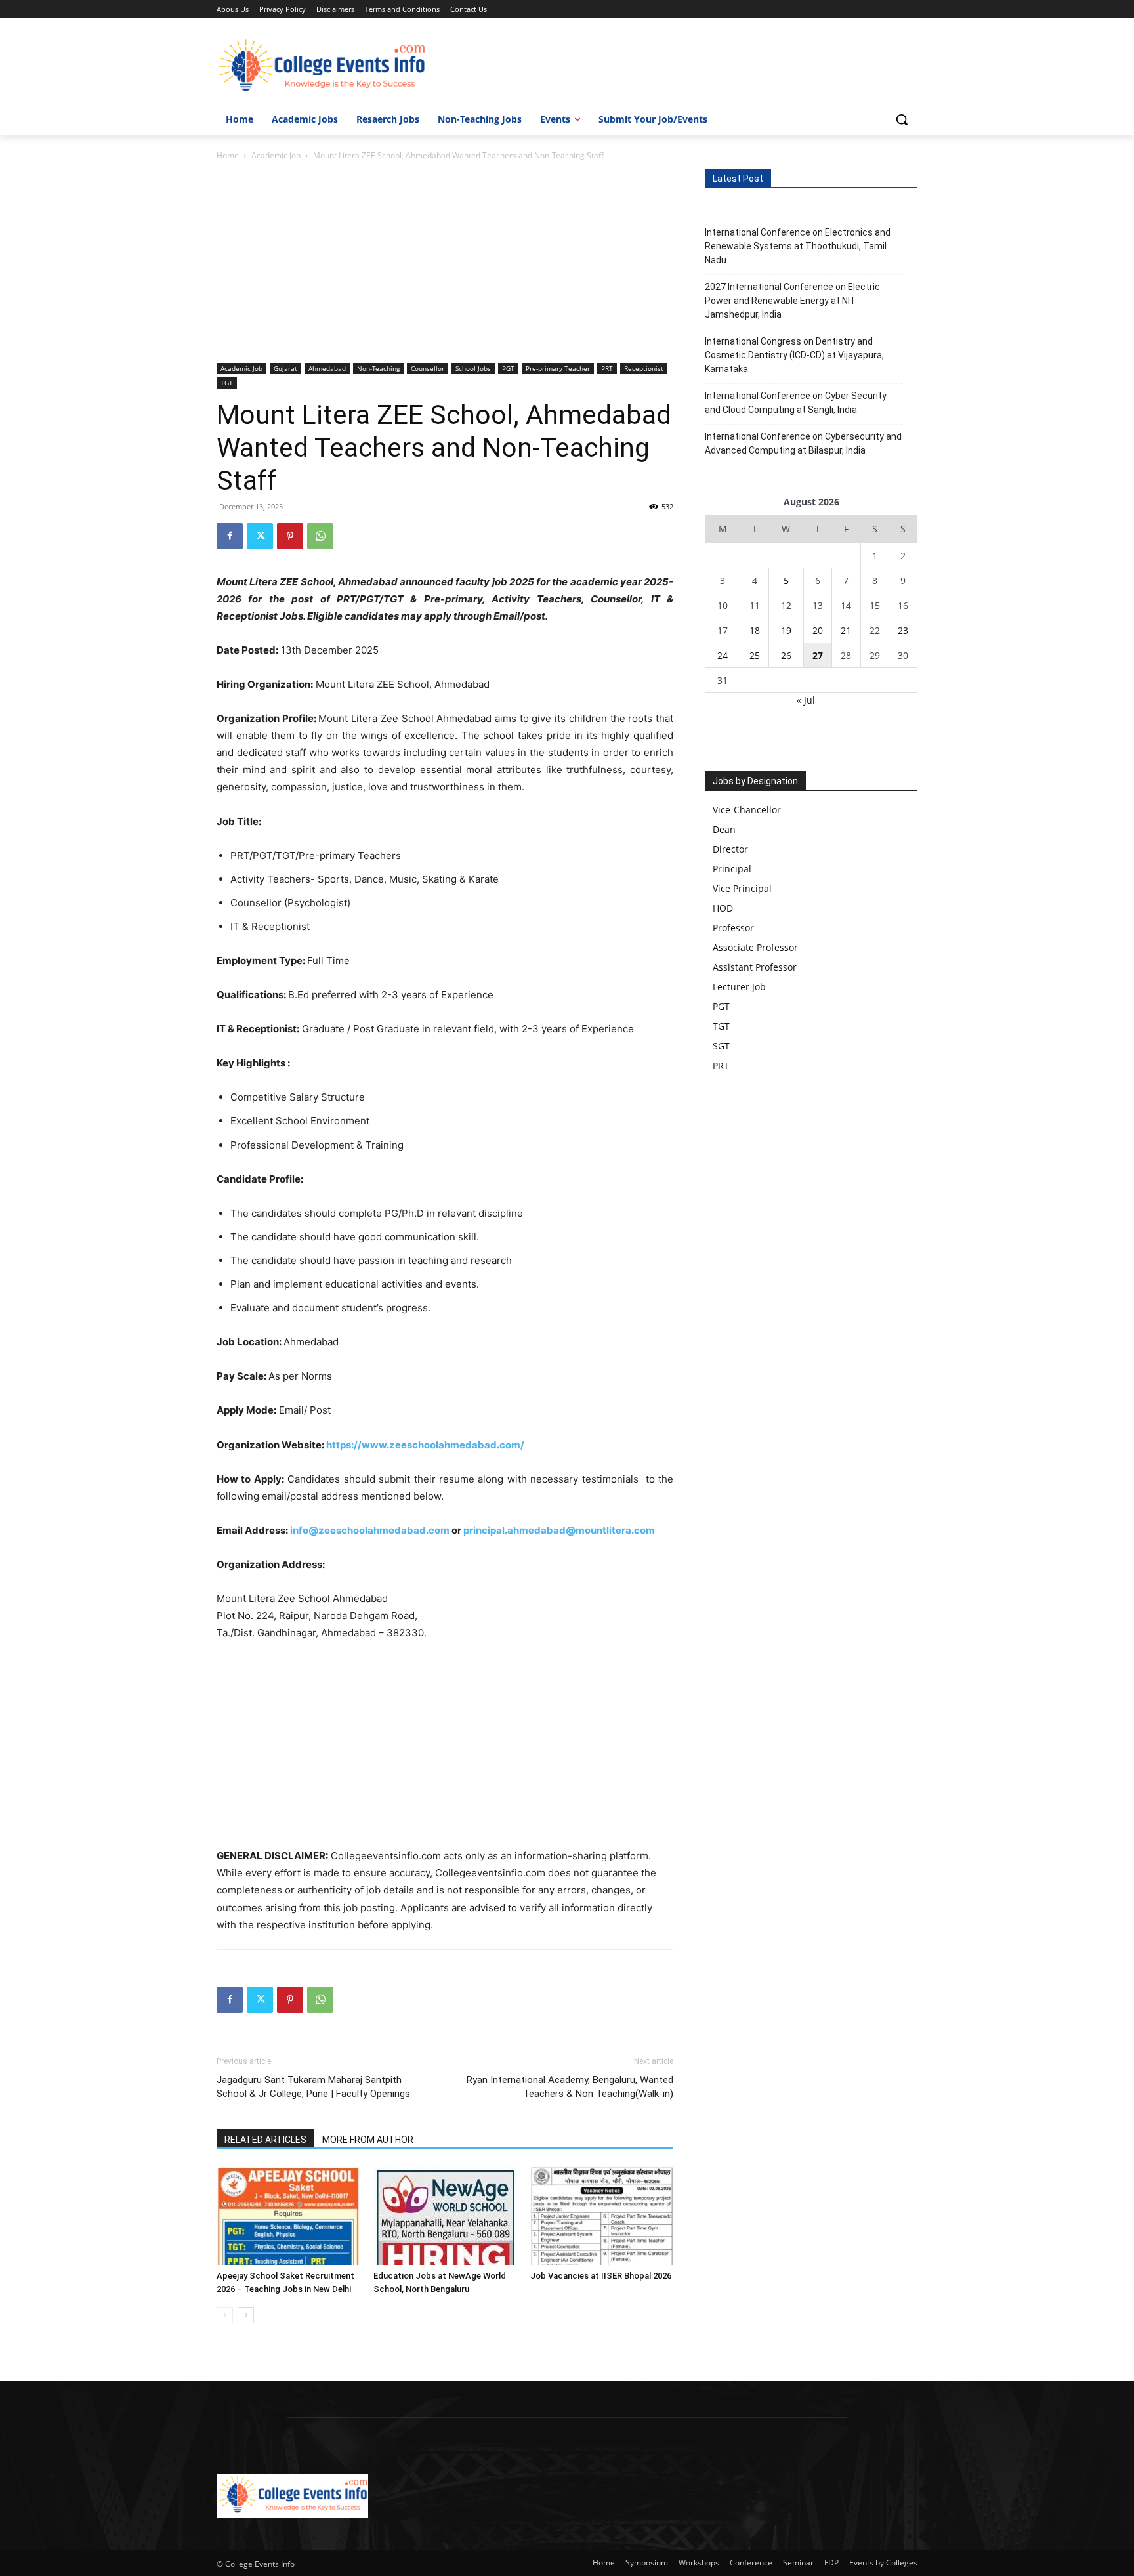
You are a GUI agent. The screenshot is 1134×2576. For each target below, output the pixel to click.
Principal (732, 869)
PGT (508, 368)
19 (786, 630)
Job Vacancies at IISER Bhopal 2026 (601, 2276)
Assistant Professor (755, 967)
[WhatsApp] (320, 536)
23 (903, 630)
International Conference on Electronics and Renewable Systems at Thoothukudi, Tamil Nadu (798, 246)
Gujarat (285, 368)
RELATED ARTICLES (265, 2140)
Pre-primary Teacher (558, 368)
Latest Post (738, 179)
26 (786, 655)
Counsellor (428, 368)
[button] (902, 119)
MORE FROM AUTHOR (368, 2140)
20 (818, 630)
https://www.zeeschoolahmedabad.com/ (425, 1445)
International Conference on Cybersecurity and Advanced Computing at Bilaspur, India (803, 443)
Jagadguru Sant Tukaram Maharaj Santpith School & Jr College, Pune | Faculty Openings (313, 2087)
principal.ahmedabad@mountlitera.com (560, 1530)
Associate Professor (755, 947)
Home (228, 155)
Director (730, 849)
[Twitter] (260, 536)
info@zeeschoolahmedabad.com (370, 1530)
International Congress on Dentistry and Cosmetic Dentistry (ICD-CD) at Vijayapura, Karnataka (794, 355)
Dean (724, 829)
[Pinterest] (290, 536)
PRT (607, 368)
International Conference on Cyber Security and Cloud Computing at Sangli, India (796, 403)
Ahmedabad (327, 368)
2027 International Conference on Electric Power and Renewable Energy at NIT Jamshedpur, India (792, 301)
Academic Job (276, 155)
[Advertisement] (445, 266)
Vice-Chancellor (747, 810)
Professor (733, 928)
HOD (723, 908)
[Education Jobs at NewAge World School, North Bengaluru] (445, 2216)
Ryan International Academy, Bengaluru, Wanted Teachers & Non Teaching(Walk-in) (570, 2087)
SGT (721, 1046)
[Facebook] (230, 536)
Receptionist (644, 368)
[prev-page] (225, 2315)
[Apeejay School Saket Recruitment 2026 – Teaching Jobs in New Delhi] (288, 2216)
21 (846, 630)
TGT (227, 383)
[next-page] (246, 2315)
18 (755, 630)
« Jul (806, 700)
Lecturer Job (739, 987)
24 (723, 655)
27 (818, 655)
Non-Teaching (378, 368)
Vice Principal (742, 888)
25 (755, 655)
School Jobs (473, 368)
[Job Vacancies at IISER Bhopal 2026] (602, 2216)
